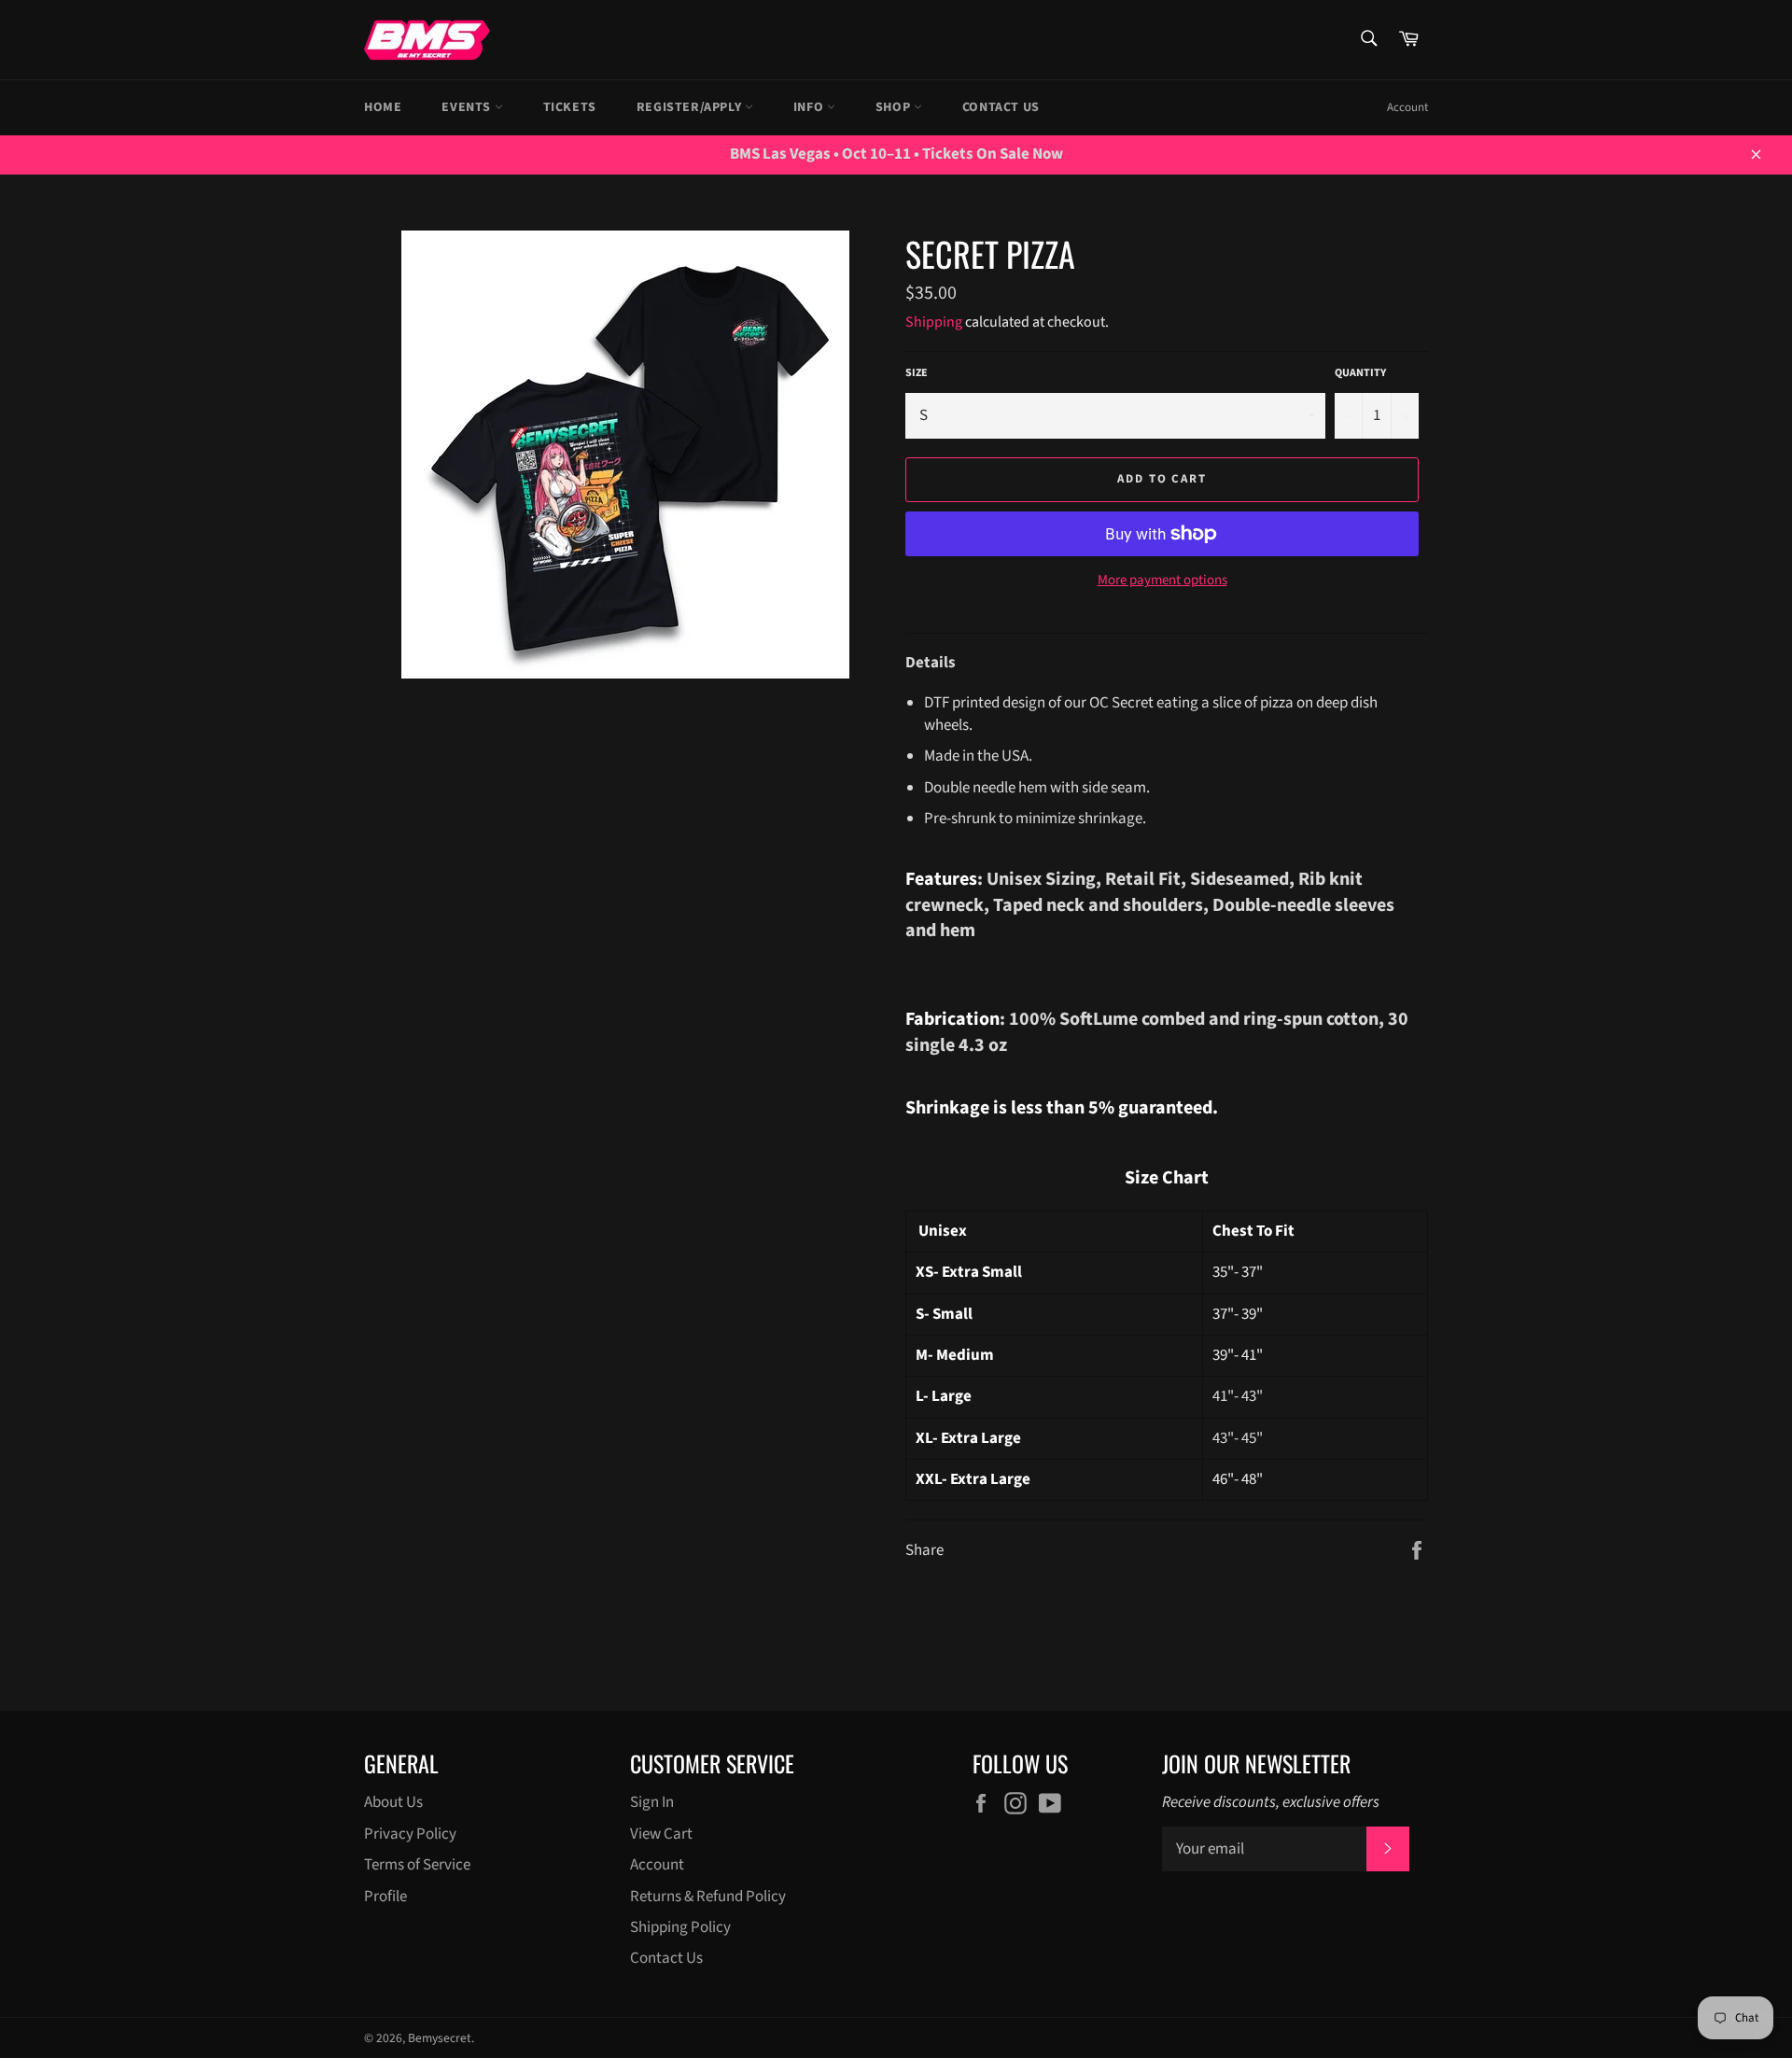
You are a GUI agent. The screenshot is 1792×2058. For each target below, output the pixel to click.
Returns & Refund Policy (708, 1897)
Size (917, 373)
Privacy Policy (410, 1834)
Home (383, 107)
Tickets (570, 107)
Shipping (934, 322)
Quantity (1360, 373)
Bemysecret (440, 2038)
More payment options (1162, 581)
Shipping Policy (680, 1927)
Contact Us (1001, 107)
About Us (393, 1802)
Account (1407, 107)
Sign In (652, 1802)
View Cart (661, 1834)
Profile (385, 1897)
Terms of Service (417, 1865)
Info (810, 107)
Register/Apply (691, 107)
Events (468, 107)
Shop (895, 107)
